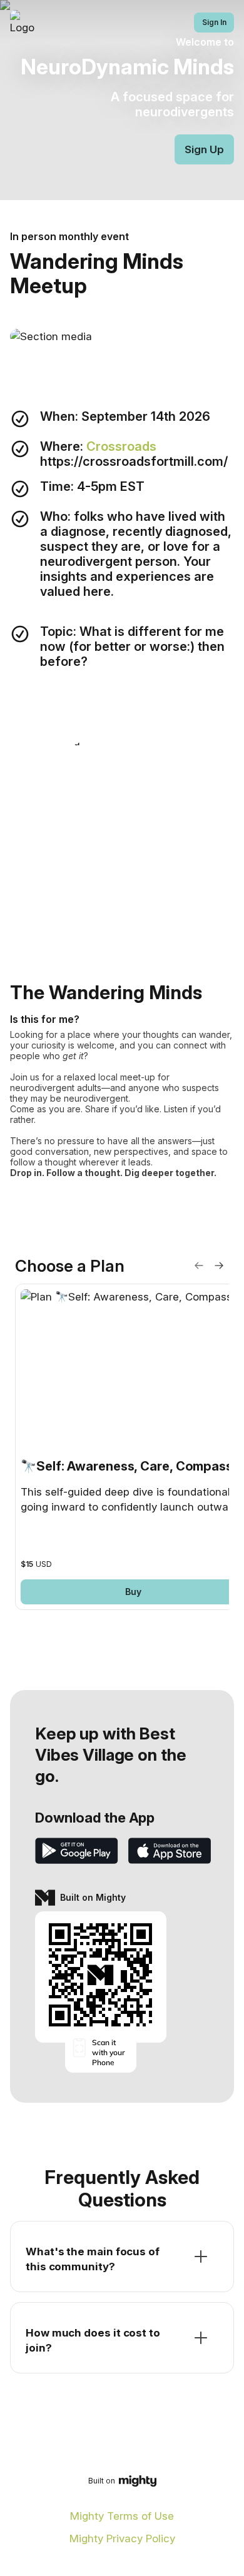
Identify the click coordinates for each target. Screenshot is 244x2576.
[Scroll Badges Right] (219, 1265)
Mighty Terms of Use (122, 2516)
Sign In (214, 22)
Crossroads (123, 446)
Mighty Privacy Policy (122, 2538)
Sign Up (204, 149)
